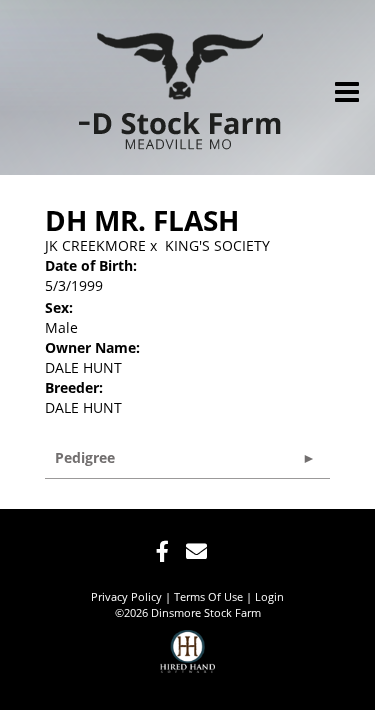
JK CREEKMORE (95, 245)
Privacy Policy (126, 596)
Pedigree (85, 457)
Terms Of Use (208, 596)
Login (269, 596)
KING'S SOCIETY (217, 245)
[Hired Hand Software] (187, 660)
